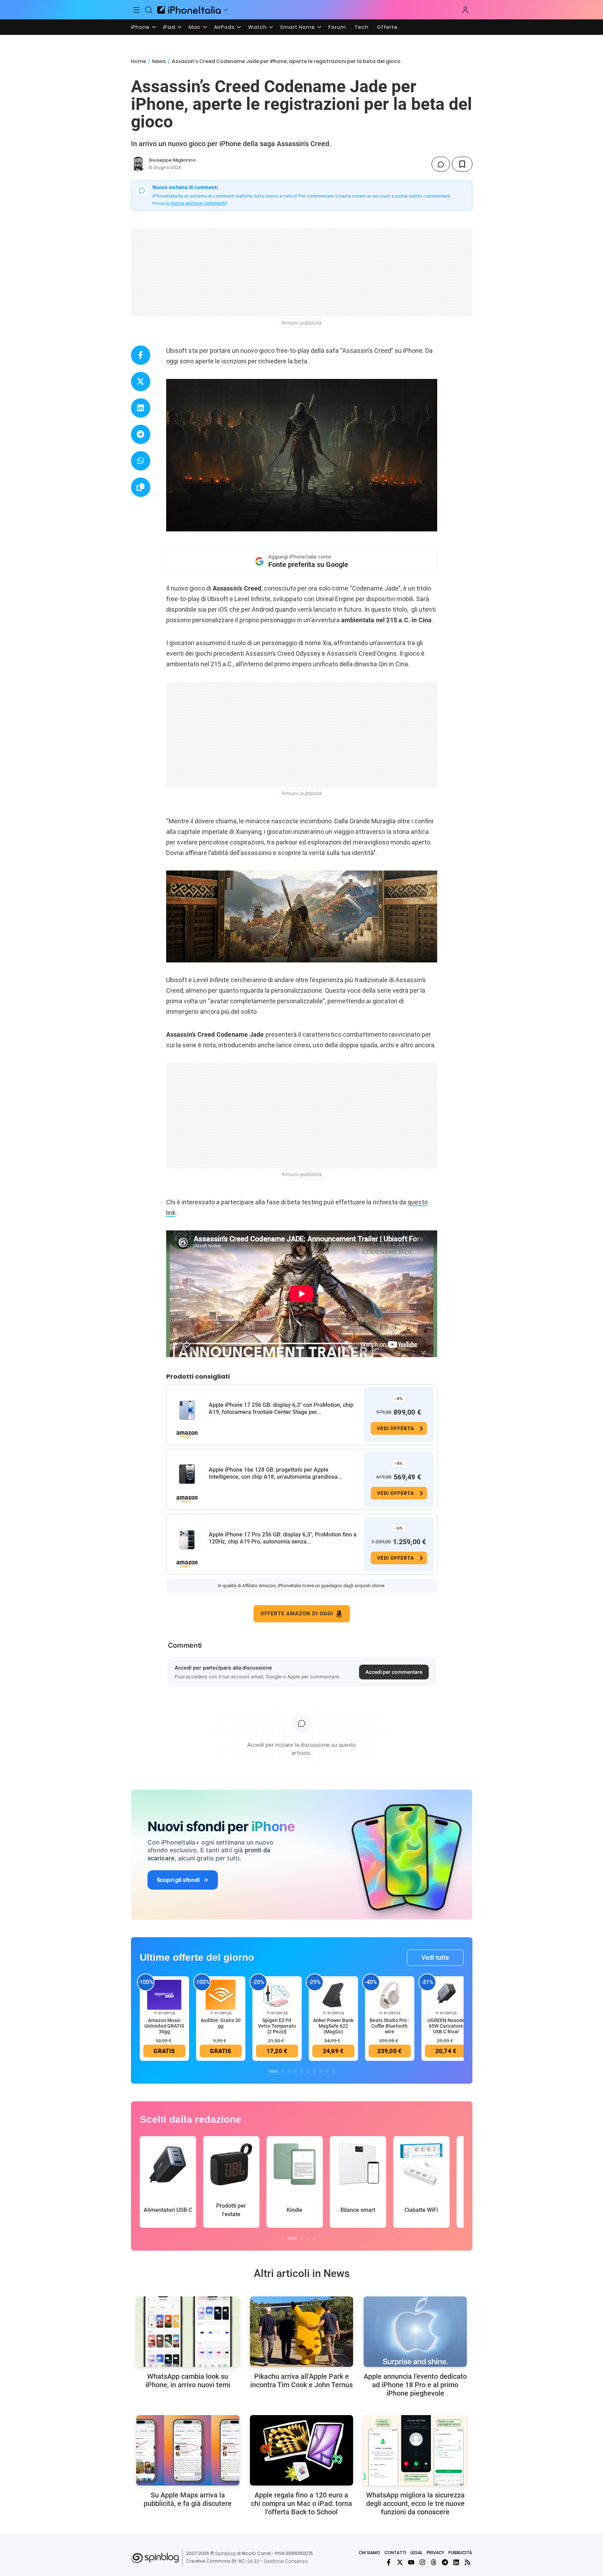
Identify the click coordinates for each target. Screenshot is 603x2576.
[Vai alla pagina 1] (273, 2071)
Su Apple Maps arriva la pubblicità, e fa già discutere (188, 2499)
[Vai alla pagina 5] (302, 2071)
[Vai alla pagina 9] (327, 2071)
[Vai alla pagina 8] (321, 2071)
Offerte (387, 27)
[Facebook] (389, 2562)
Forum (337, 27)
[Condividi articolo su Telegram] (141, 434)
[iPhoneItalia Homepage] (189, 10)
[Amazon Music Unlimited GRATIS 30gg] (164, 1995)
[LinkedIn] (456, 2562)
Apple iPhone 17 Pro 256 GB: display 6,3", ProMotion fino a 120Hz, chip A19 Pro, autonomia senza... (283, 1538)
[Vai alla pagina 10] (333, 2071)
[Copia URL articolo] (141, 487)
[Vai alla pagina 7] (314, 2071)
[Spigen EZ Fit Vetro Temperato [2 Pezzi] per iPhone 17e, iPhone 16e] (277, 1995)
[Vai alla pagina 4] (295, 2071)
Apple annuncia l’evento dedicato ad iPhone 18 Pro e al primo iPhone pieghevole (415, 2385)
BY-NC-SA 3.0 (246, 2561)
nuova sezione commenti (198, 203)
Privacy (435, 2553)
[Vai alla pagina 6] (308, 2071)
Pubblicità (460, 2553)
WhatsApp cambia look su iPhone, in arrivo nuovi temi (188, 2381)
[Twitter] (400, 2562)
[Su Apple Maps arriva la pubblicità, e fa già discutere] (188, 2450)
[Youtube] (411, 2562)
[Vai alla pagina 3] (289, 2071)
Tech (362, 27)
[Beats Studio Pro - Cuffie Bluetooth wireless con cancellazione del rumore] (390, 1995)
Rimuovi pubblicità (302, 323)
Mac (195, 27)
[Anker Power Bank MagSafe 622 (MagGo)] (333, 1995)
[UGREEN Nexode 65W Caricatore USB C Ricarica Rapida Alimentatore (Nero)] (446, 1995)
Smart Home (298, 27)
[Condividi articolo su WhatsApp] (141, 461)
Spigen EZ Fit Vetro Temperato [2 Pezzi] (277, 2026)
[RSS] (467, 2562)
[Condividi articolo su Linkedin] (141, 408)
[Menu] (137, 10)
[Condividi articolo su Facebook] (141, 355)
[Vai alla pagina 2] (283, 2071)
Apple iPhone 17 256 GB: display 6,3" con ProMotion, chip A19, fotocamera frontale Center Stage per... (281, 1408)
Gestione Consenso (286, 2561)
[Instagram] (422, 2562)
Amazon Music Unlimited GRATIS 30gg (164, 2026)
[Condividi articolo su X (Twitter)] (141, 382)
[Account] (465, 10)
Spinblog (225, 2553)
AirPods (224, 27)
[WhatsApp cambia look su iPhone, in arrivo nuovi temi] (188, 2332)
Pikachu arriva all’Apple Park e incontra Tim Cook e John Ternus (301, 2381)
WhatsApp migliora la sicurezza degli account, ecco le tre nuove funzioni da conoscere (415, 2503)
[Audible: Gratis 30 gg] (221, 1995)
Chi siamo (369, 2553)
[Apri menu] (226, 10)
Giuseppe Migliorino (172, 160)
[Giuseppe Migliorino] (138, 164)
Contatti (395, 2553)
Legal (416, 2553)
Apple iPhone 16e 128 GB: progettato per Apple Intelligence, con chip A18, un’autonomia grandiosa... (275, 1473)
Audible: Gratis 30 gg (221, 2023)
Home (139, 61)
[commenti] (441, 164)
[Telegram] (445, 2562)
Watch (257, 27)
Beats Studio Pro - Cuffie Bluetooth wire (390, 2026)
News (159, 61)
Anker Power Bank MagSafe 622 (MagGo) (333, 2026)
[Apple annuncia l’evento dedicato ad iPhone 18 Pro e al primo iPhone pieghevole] (415, 2332)
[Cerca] (149, 10)
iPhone (140, 27)
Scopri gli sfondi (178, 1880)
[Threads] (434, 2562)
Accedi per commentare (394, 1672)
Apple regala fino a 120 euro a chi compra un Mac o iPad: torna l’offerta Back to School (301, 2503)
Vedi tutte (435, 1957)
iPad (169, 27)
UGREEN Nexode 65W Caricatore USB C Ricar (446, 2026)
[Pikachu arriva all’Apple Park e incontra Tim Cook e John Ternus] (301, 2332)
